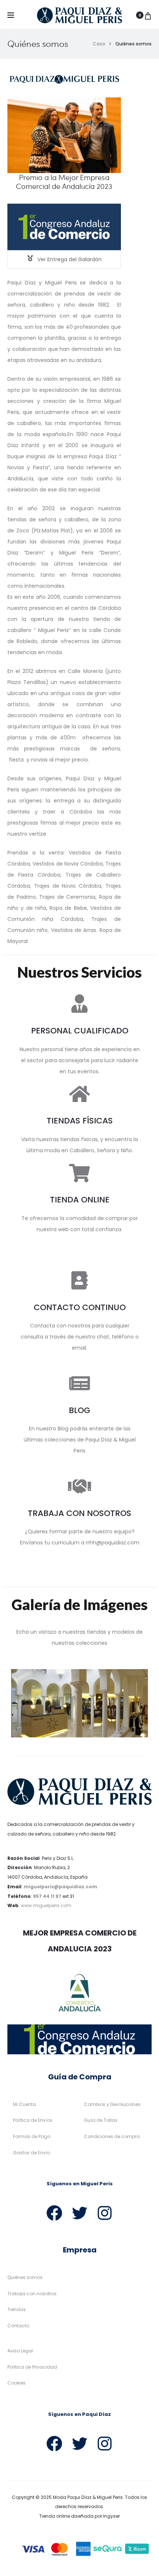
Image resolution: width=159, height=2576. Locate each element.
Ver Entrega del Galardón (69, 259)
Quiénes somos (25, 2277)
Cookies (16, 2383)
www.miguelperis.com (46, 1905)
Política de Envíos (33, 2120)
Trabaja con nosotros (32, 2294)
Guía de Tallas (101, 2120)
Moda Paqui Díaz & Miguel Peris (88, 2497)
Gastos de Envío (31, 2153)
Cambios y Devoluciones (112, 2104)
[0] (148, 15)
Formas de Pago (32, 2136)
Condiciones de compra (112, 2136)
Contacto (18, 2326)
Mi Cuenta (24, 2104)
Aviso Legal (20, 2351)
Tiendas (17, 2309)
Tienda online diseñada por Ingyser (79, 2516)
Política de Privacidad (32, 2367)
